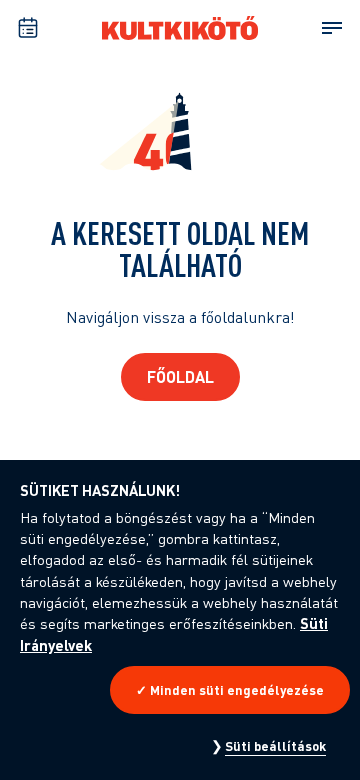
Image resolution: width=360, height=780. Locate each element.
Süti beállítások (275, 746)
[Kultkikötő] (180, 28)
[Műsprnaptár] (28, 28)
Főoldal (180, 376)
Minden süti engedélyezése (237, 690)
